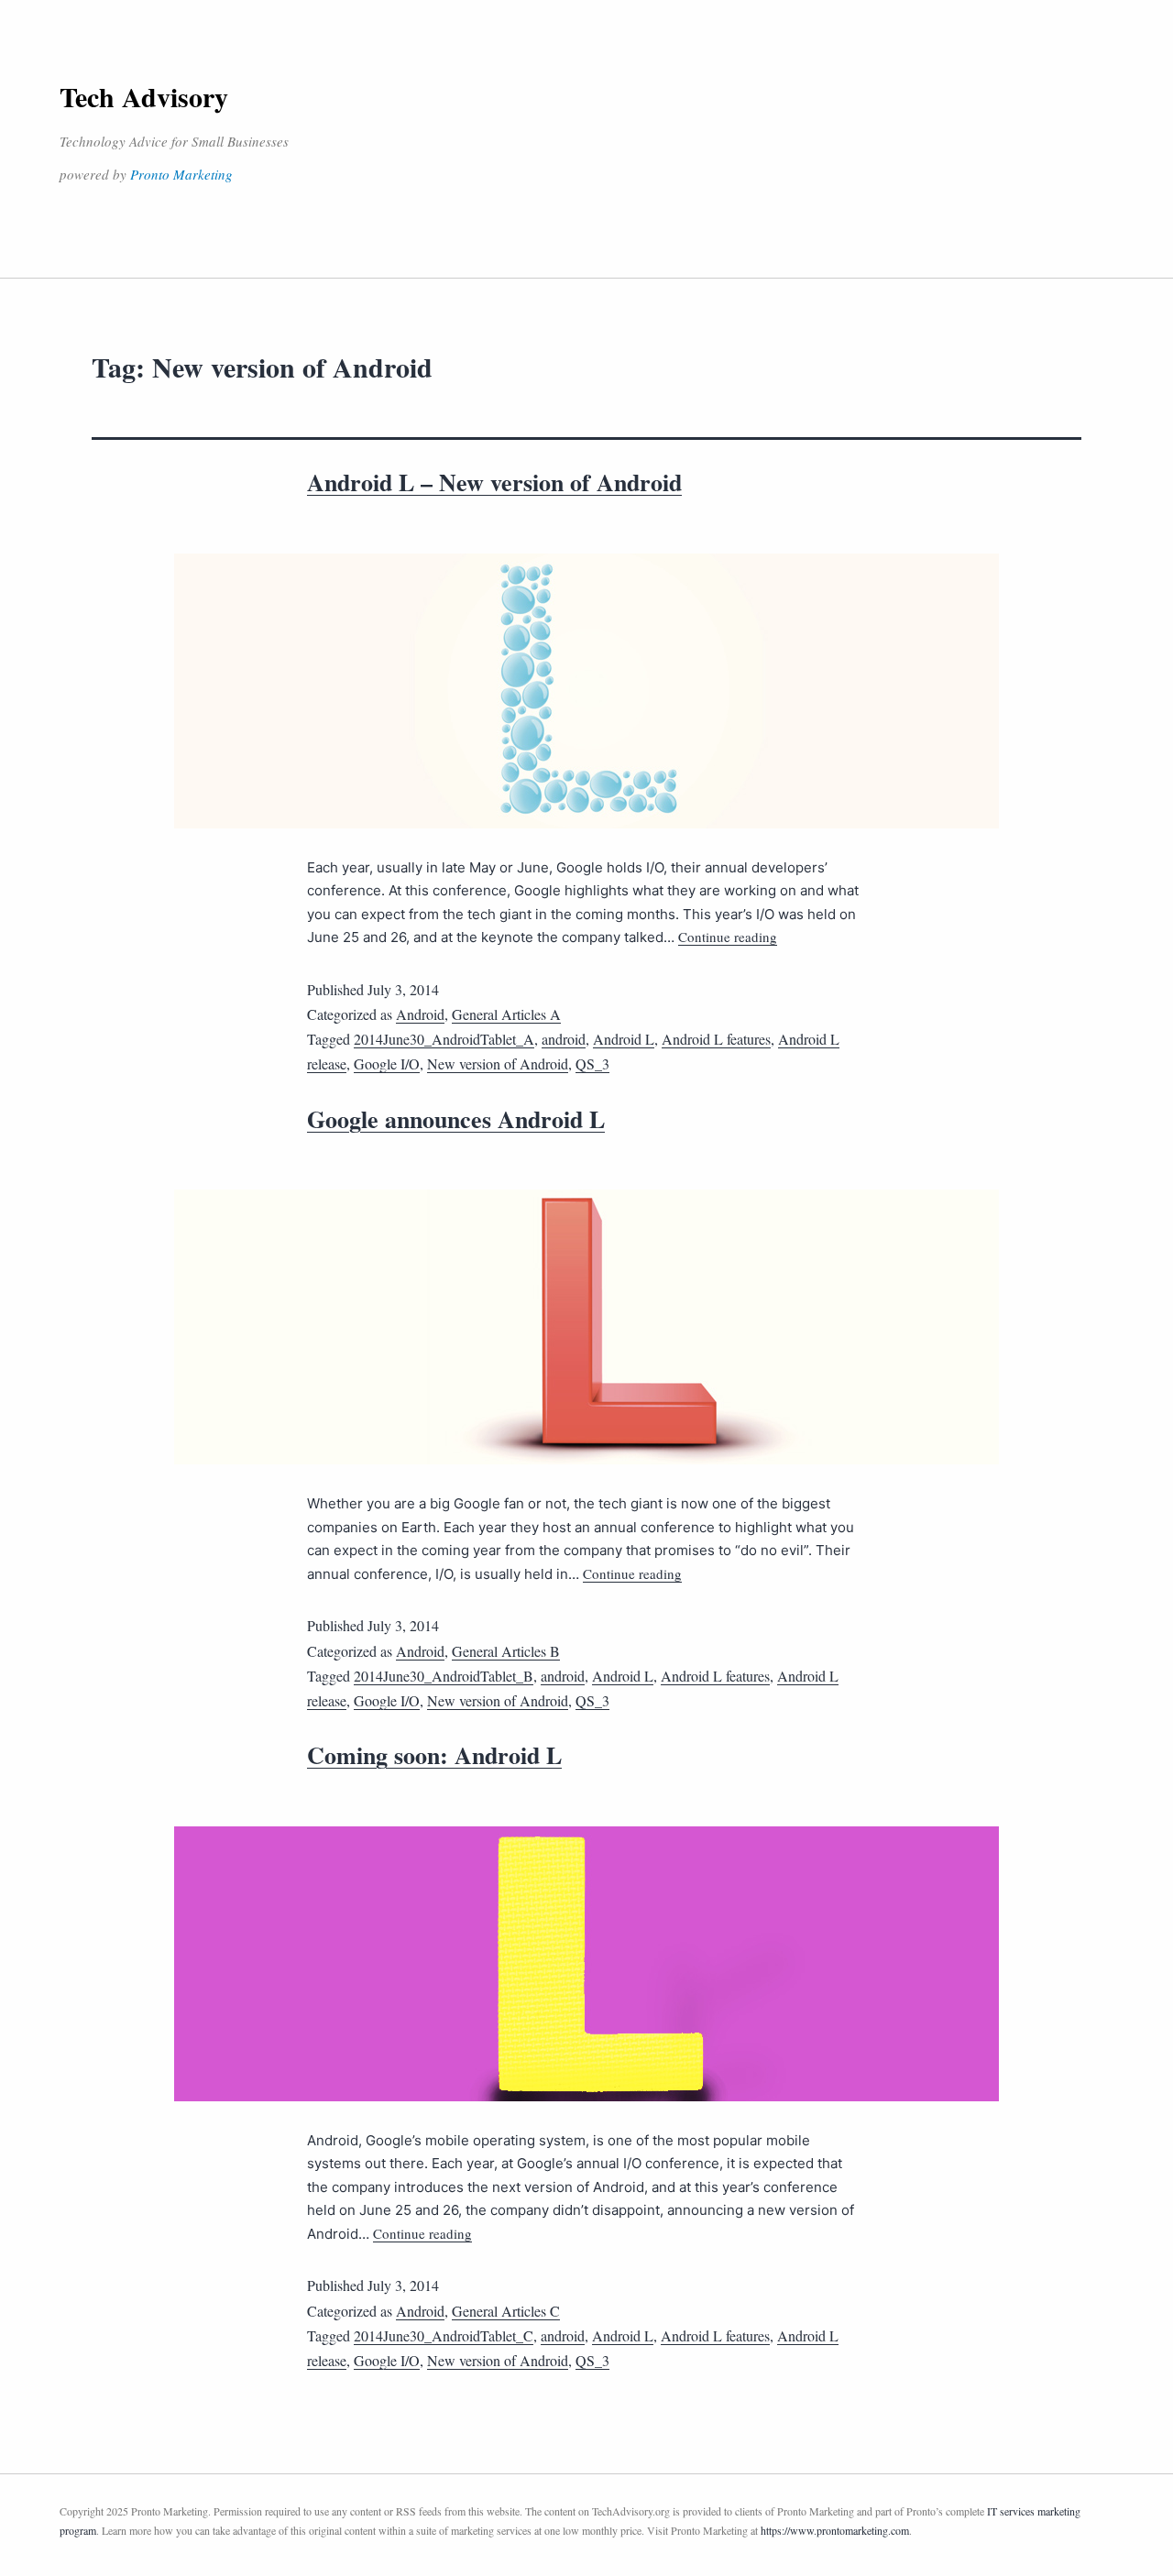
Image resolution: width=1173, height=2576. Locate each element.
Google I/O (387, 1063)
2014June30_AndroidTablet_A (444, 1039)
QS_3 (592, 1063)
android (564, 1039)
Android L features (716, 1039)
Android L (624, 1039)
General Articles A (506, 1014)
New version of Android (498, 1063)
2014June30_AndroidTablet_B (444, 1676)
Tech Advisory (144, 96)
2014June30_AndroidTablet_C (444, 2335)
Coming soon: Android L (434, 1755)
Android (420, 1014)
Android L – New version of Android (494, 482)
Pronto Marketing (181, 174)
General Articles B (506, 1651)
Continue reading (728, 937)
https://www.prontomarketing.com (835, 2530)
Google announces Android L (456, 1119)
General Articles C (506, 2311)
